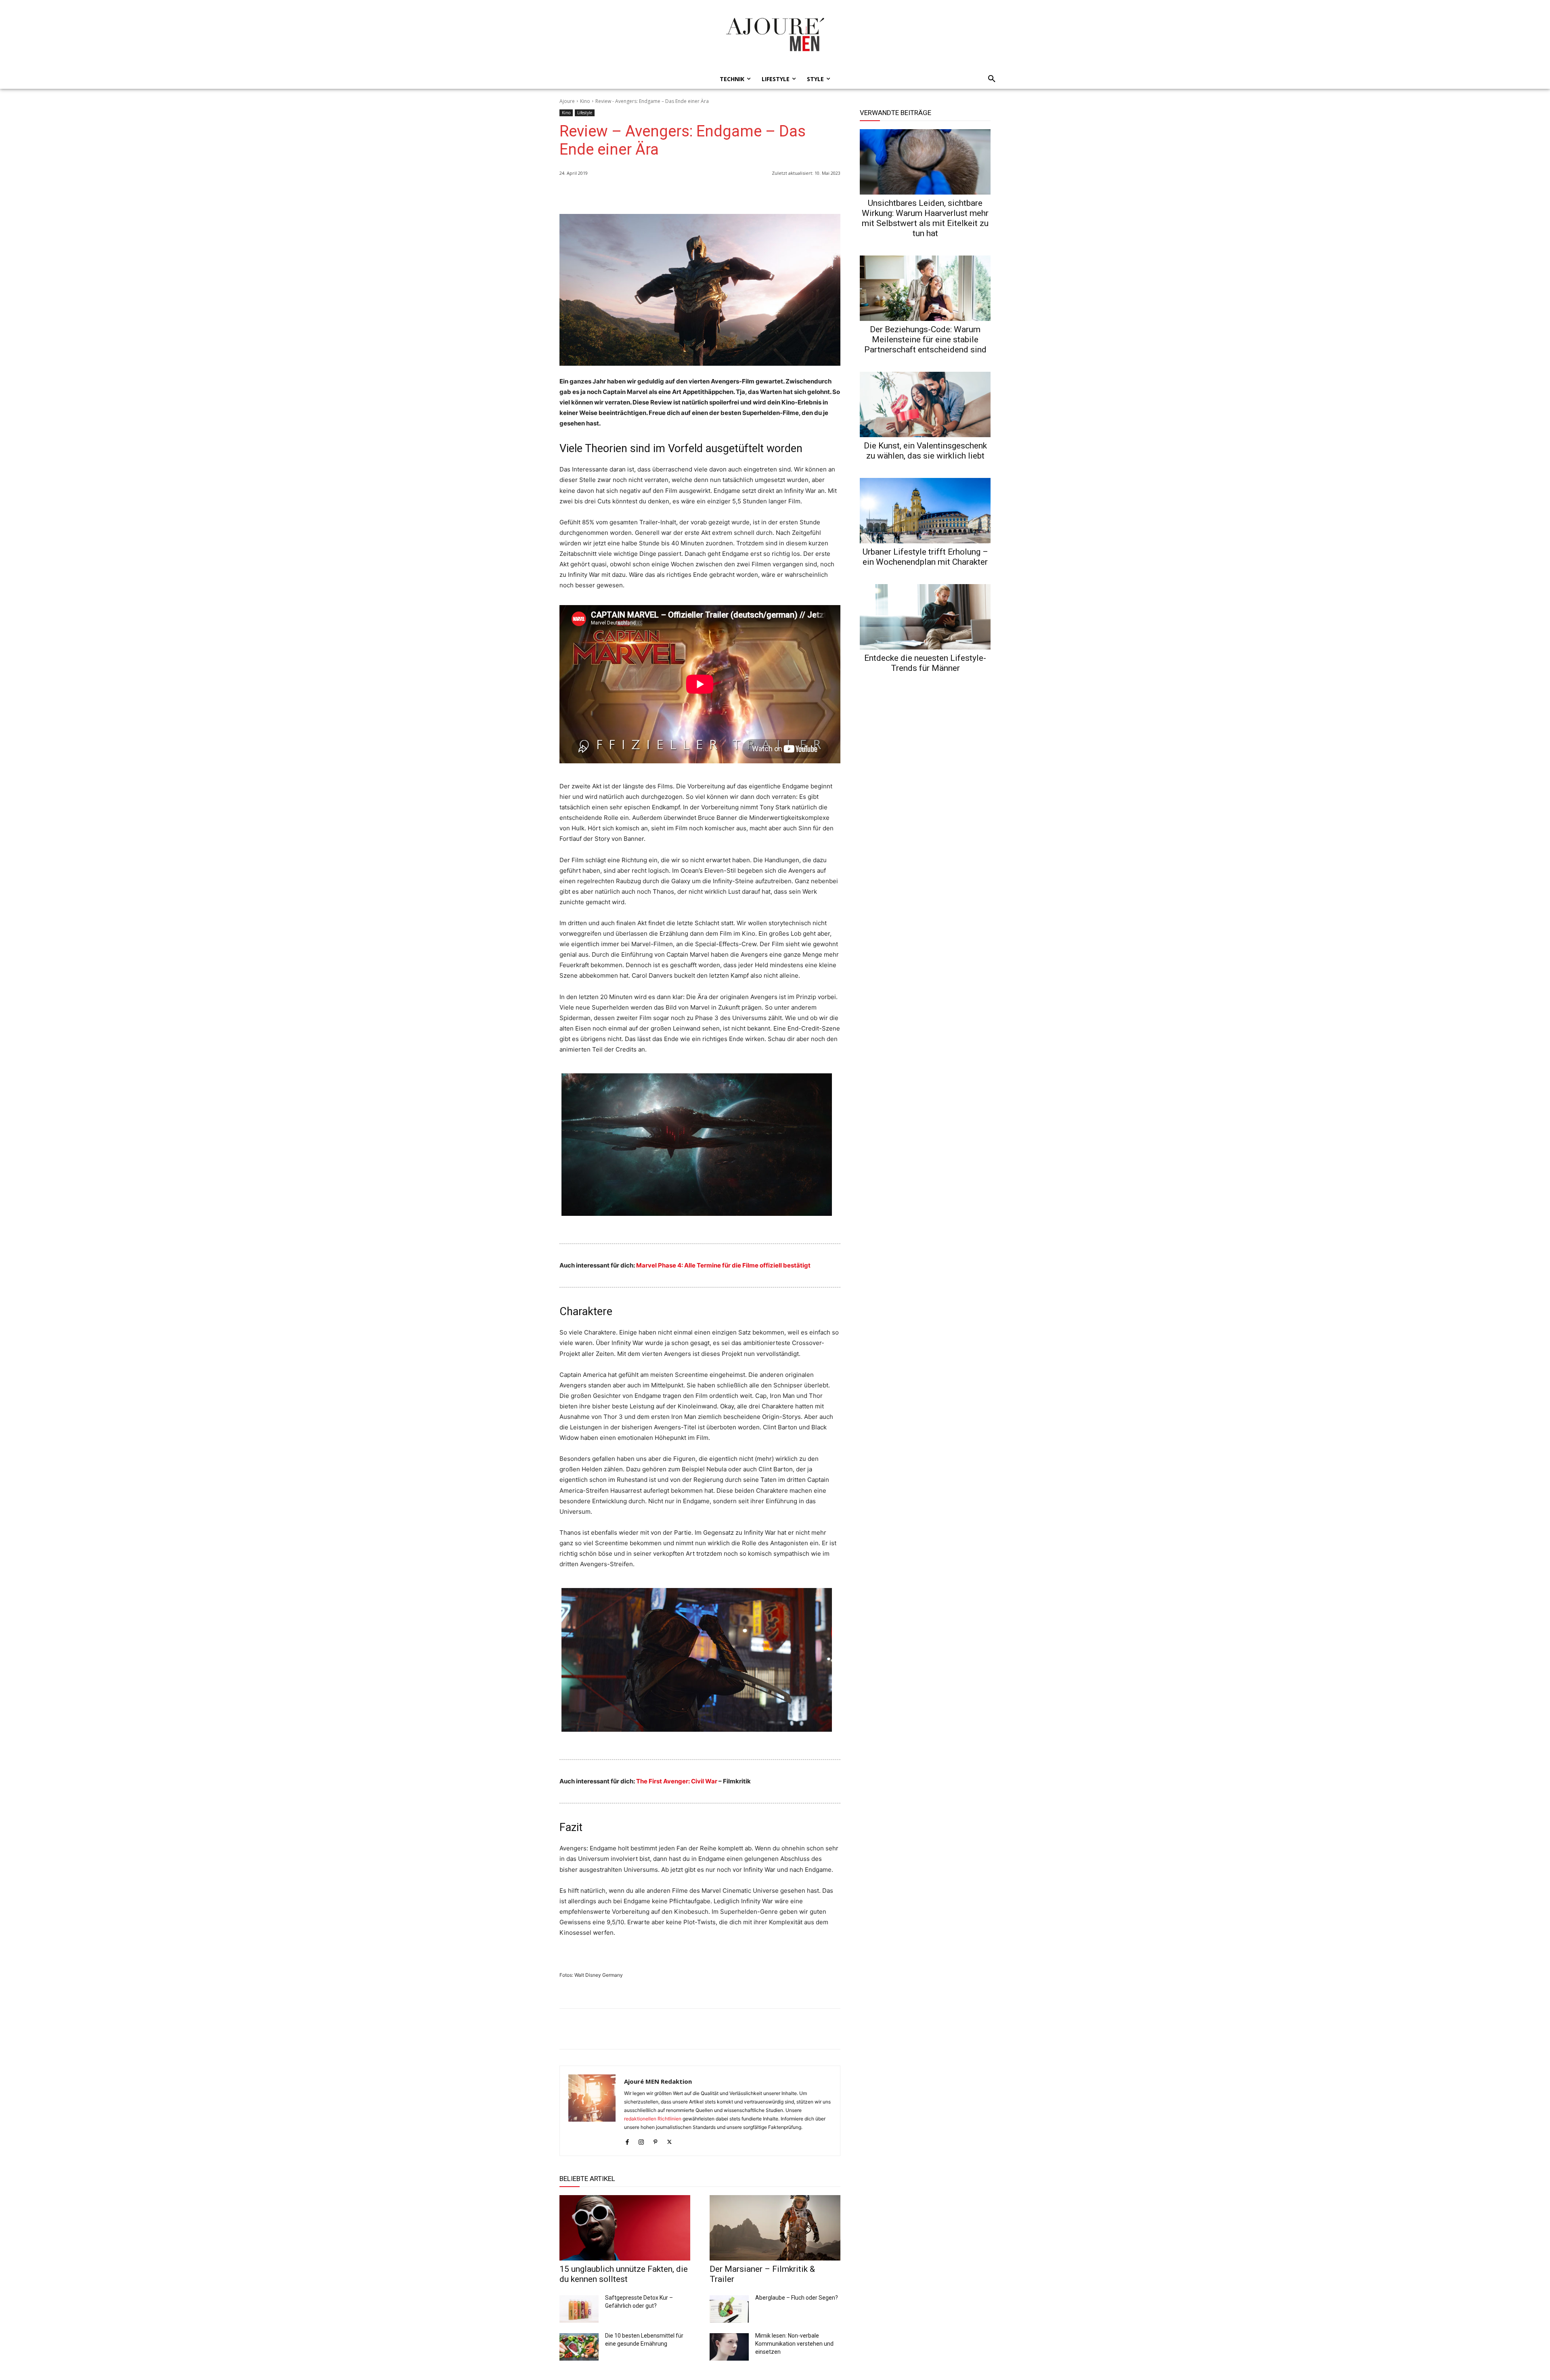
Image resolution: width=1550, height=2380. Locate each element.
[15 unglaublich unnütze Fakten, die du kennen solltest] (625, 2228)
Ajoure (567, 101)
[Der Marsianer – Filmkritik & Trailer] (775, 2228)
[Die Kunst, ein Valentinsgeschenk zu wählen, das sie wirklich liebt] (925, 404)
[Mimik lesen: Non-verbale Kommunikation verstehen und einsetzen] (729, 2347)
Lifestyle (585, 113)
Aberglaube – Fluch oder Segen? (797, 2298)
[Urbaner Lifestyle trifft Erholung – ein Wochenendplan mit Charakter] (925, 511)
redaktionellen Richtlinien (653, 2119)
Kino (585, 101)
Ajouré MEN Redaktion (658, 2081)
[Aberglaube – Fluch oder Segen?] (729, 2309)
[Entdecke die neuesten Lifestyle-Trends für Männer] (925, 617)
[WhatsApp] (777, 194)
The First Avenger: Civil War (677, 1781)
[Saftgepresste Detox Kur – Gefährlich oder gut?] (579, 2309)
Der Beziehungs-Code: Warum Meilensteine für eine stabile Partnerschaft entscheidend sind (925, 339)
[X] (814, 194)
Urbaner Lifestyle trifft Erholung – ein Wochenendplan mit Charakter (925, 557)
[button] (989, 79)
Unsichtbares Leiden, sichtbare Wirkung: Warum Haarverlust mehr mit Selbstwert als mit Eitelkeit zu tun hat (925, 218)
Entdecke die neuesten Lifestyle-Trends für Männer (925, 663)
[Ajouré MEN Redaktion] (592, 2111)
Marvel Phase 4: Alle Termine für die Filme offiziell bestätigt (723, 1265)
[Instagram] (641, 2140)
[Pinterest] (832, 194)
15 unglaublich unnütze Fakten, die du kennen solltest (624, 2274)
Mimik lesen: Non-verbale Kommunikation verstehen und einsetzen (794, 2344)
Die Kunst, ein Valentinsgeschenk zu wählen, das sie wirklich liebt (925, 451)
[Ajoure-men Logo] (775, 34)
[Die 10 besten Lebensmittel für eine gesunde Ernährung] (579, 2347)
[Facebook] (795, 194)
